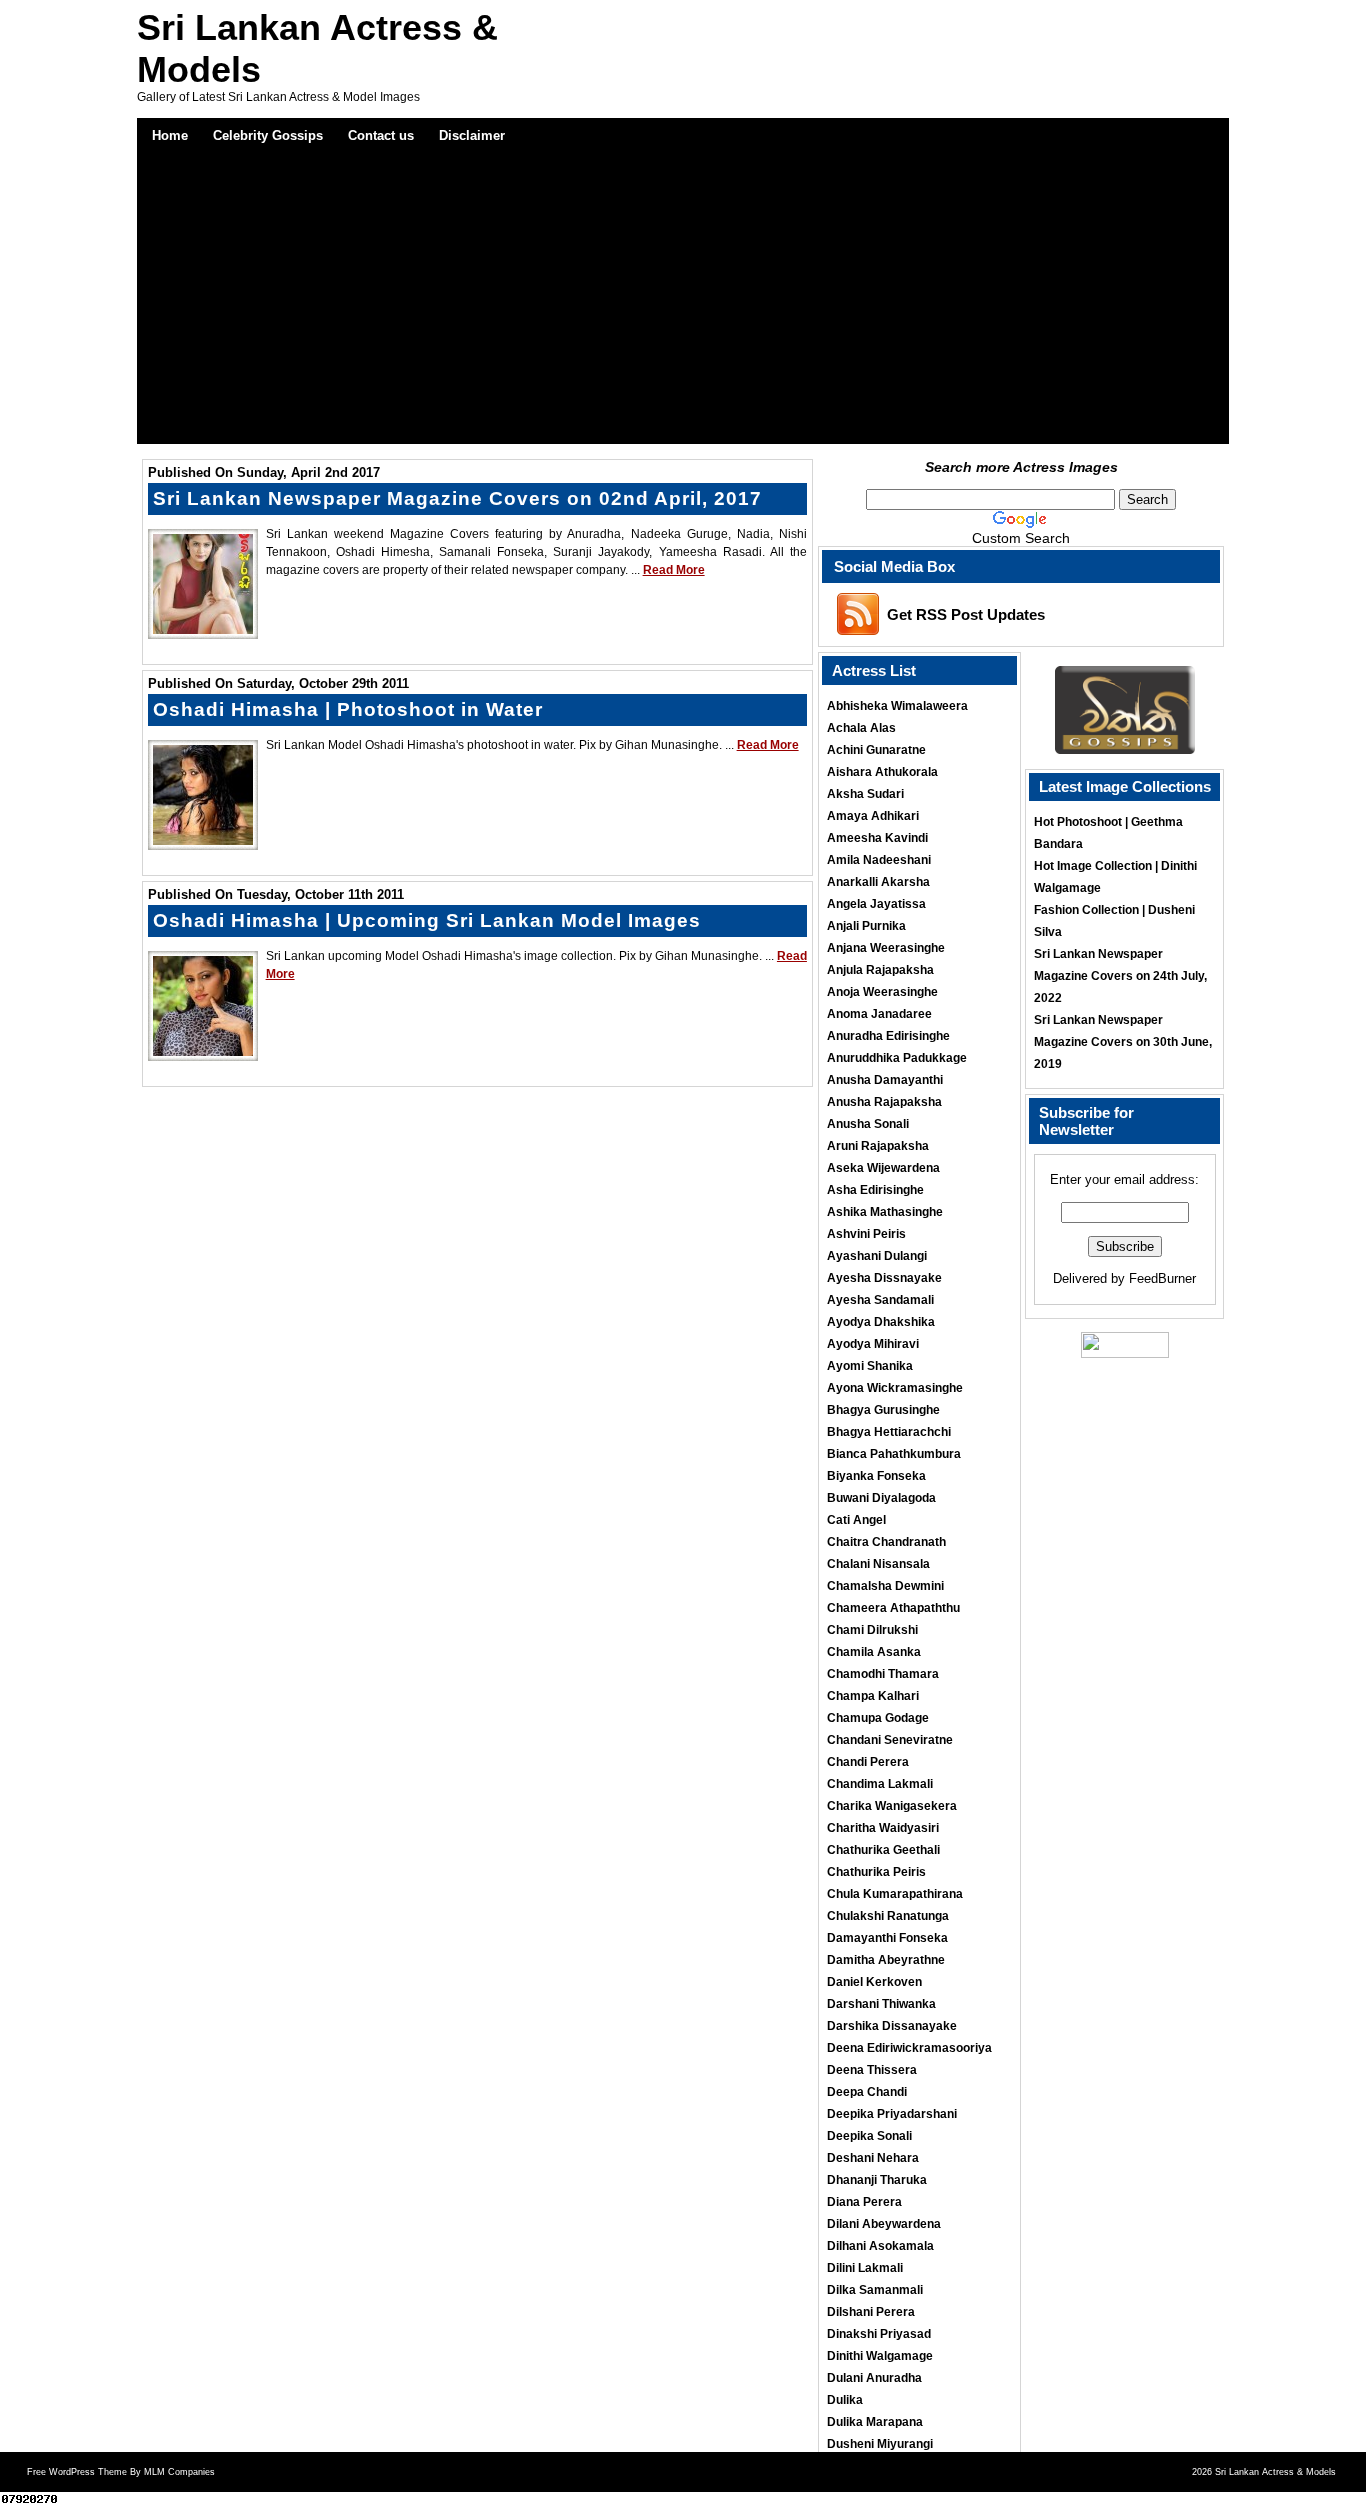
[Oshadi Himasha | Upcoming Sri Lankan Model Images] (203, 1051)
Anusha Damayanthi (885, 1080)
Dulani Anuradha (874, 2378)
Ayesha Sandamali (880, 1300)
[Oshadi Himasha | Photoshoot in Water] (203, 840)
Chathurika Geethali (883, 1850)
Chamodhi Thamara (883, 1674)
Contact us (381, 135)
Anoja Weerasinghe (882, 992)
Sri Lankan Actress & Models (1275, 2472)
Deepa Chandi (867, 2092)
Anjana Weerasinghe (886, 948)
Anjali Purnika (866, 926)
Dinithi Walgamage (880, 2356)
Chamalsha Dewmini (885, 1586)
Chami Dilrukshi (872, 1630)
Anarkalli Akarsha (878, 882)
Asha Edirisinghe (875, 1190)
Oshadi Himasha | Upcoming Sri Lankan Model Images (427, 920)
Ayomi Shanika (870, 1366)
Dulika (845, 2400)
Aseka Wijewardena (883, 1168)
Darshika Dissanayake (892, 2026)
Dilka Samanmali (875, 2290)
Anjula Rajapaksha (880, 970)
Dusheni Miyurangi (880, 2444)
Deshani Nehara (873, 2158)
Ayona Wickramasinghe (895, 1388)
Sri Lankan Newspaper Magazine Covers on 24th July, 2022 (1120, 976)
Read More (674, 570)
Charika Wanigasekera (892, 1806)
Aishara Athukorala (882, 772)
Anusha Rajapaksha (884, 1102)
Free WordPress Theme (77, 2472)
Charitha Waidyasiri (883, 1828)
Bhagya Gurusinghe (883, 1410)
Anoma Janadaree (879, 1014)
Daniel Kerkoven (874, 1982)
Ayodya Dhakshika (881, 1322)
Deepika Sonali (869, 2136)
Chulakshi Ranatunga (888, 1916)
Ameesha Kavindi (877, 838)
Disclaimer (472, 135)
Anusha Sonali (868, 1124)
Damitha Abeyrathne (886, 1960)
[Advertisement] (683, 304)
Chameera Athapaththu (893, 1608)
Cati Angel (856, 1520)
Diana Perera (864, 2202)
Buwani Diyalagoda (881, 1498)
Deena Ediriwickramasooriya (909, 2048)
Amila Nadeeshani (879, 860)
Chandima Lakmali (880, 1784)
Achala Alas (861, 728)
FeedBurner (1162, 1278)
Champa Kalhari (873, 1696)
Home (170, 135)
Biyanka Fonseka (876, 1476)
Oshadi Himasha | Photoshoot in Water (348, 709)
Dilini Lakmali (865, 2268)
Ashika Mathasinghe (885, 1212)
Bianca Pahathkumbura (894, 1454)
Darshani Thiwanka (881, 2004)
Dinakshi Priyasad (879, 2334)
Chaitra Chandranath (886, 1542)
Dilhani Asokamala (880, 2246)
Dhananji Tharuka (877, 2180)
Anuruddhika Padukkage (897, 1058)
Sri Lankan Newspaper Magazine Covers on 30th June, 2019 (1123, 1042)
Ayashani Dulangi (877, 1256)
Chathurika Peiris (876, 1872)
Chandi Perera (868, 1762)
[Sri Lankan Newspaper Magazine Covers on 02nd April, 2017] (203, 629)
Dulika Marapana (875, 2422)
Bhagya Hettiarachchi (889, 1432)
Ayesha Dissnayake (884, 1278)
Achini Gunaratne (876, 750)
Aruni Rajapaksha (878, 1146)
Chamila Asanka (874, 1652)
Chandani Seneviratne (890, 1740)
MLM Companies (179, 2472)
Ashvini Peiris (866, 1234)
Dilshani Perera (871, 2312)
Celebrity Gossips (268, 135)
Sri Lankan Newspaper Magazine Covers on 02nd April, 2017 (457, 498)
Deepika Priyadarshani (892, 2114)
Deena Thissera (872, 2070)
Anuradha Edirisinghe (888, 1036)
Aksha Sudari (865, 794)
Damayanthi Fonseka (887, 1938)
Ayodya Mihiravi (873, 1344)
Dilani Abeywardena (884, 2224)
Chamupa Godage (878, 1718)
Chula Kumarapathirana (895, 1894)
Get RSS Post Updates (966, 614)
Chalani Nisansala (878, 1564)
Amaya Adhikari (873, 816)
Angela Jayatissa (876, 904)
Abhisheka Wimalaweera (897, 706)
